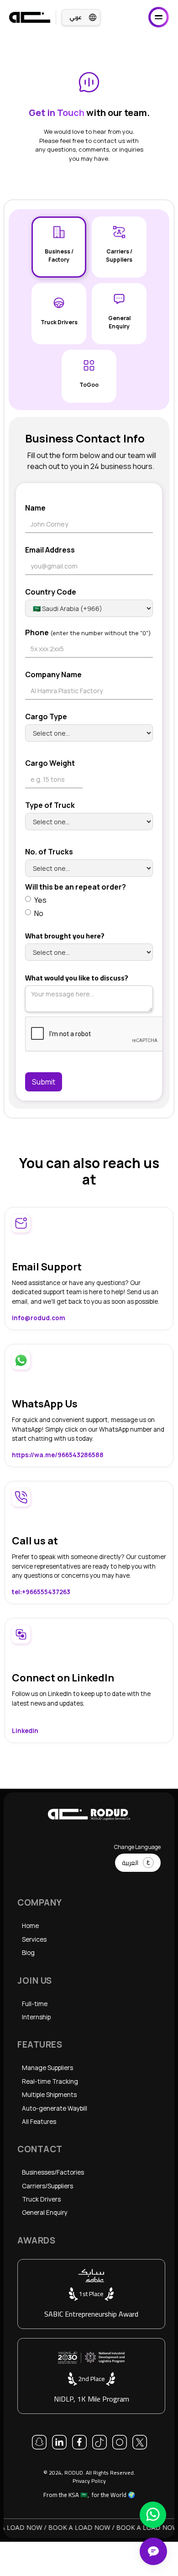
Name (35, 508)
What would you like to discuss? (77, 978)
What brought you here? (65, 936)
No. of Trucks (49, 852)
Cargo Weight (50, 763)
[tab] (59, 247)
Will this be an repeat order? (76, 887)
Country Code (51, 592)
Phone (88, 632)
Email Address (50, 550)
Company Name (53, 674)
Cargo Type (46, 716)
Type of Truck (50, 805)
